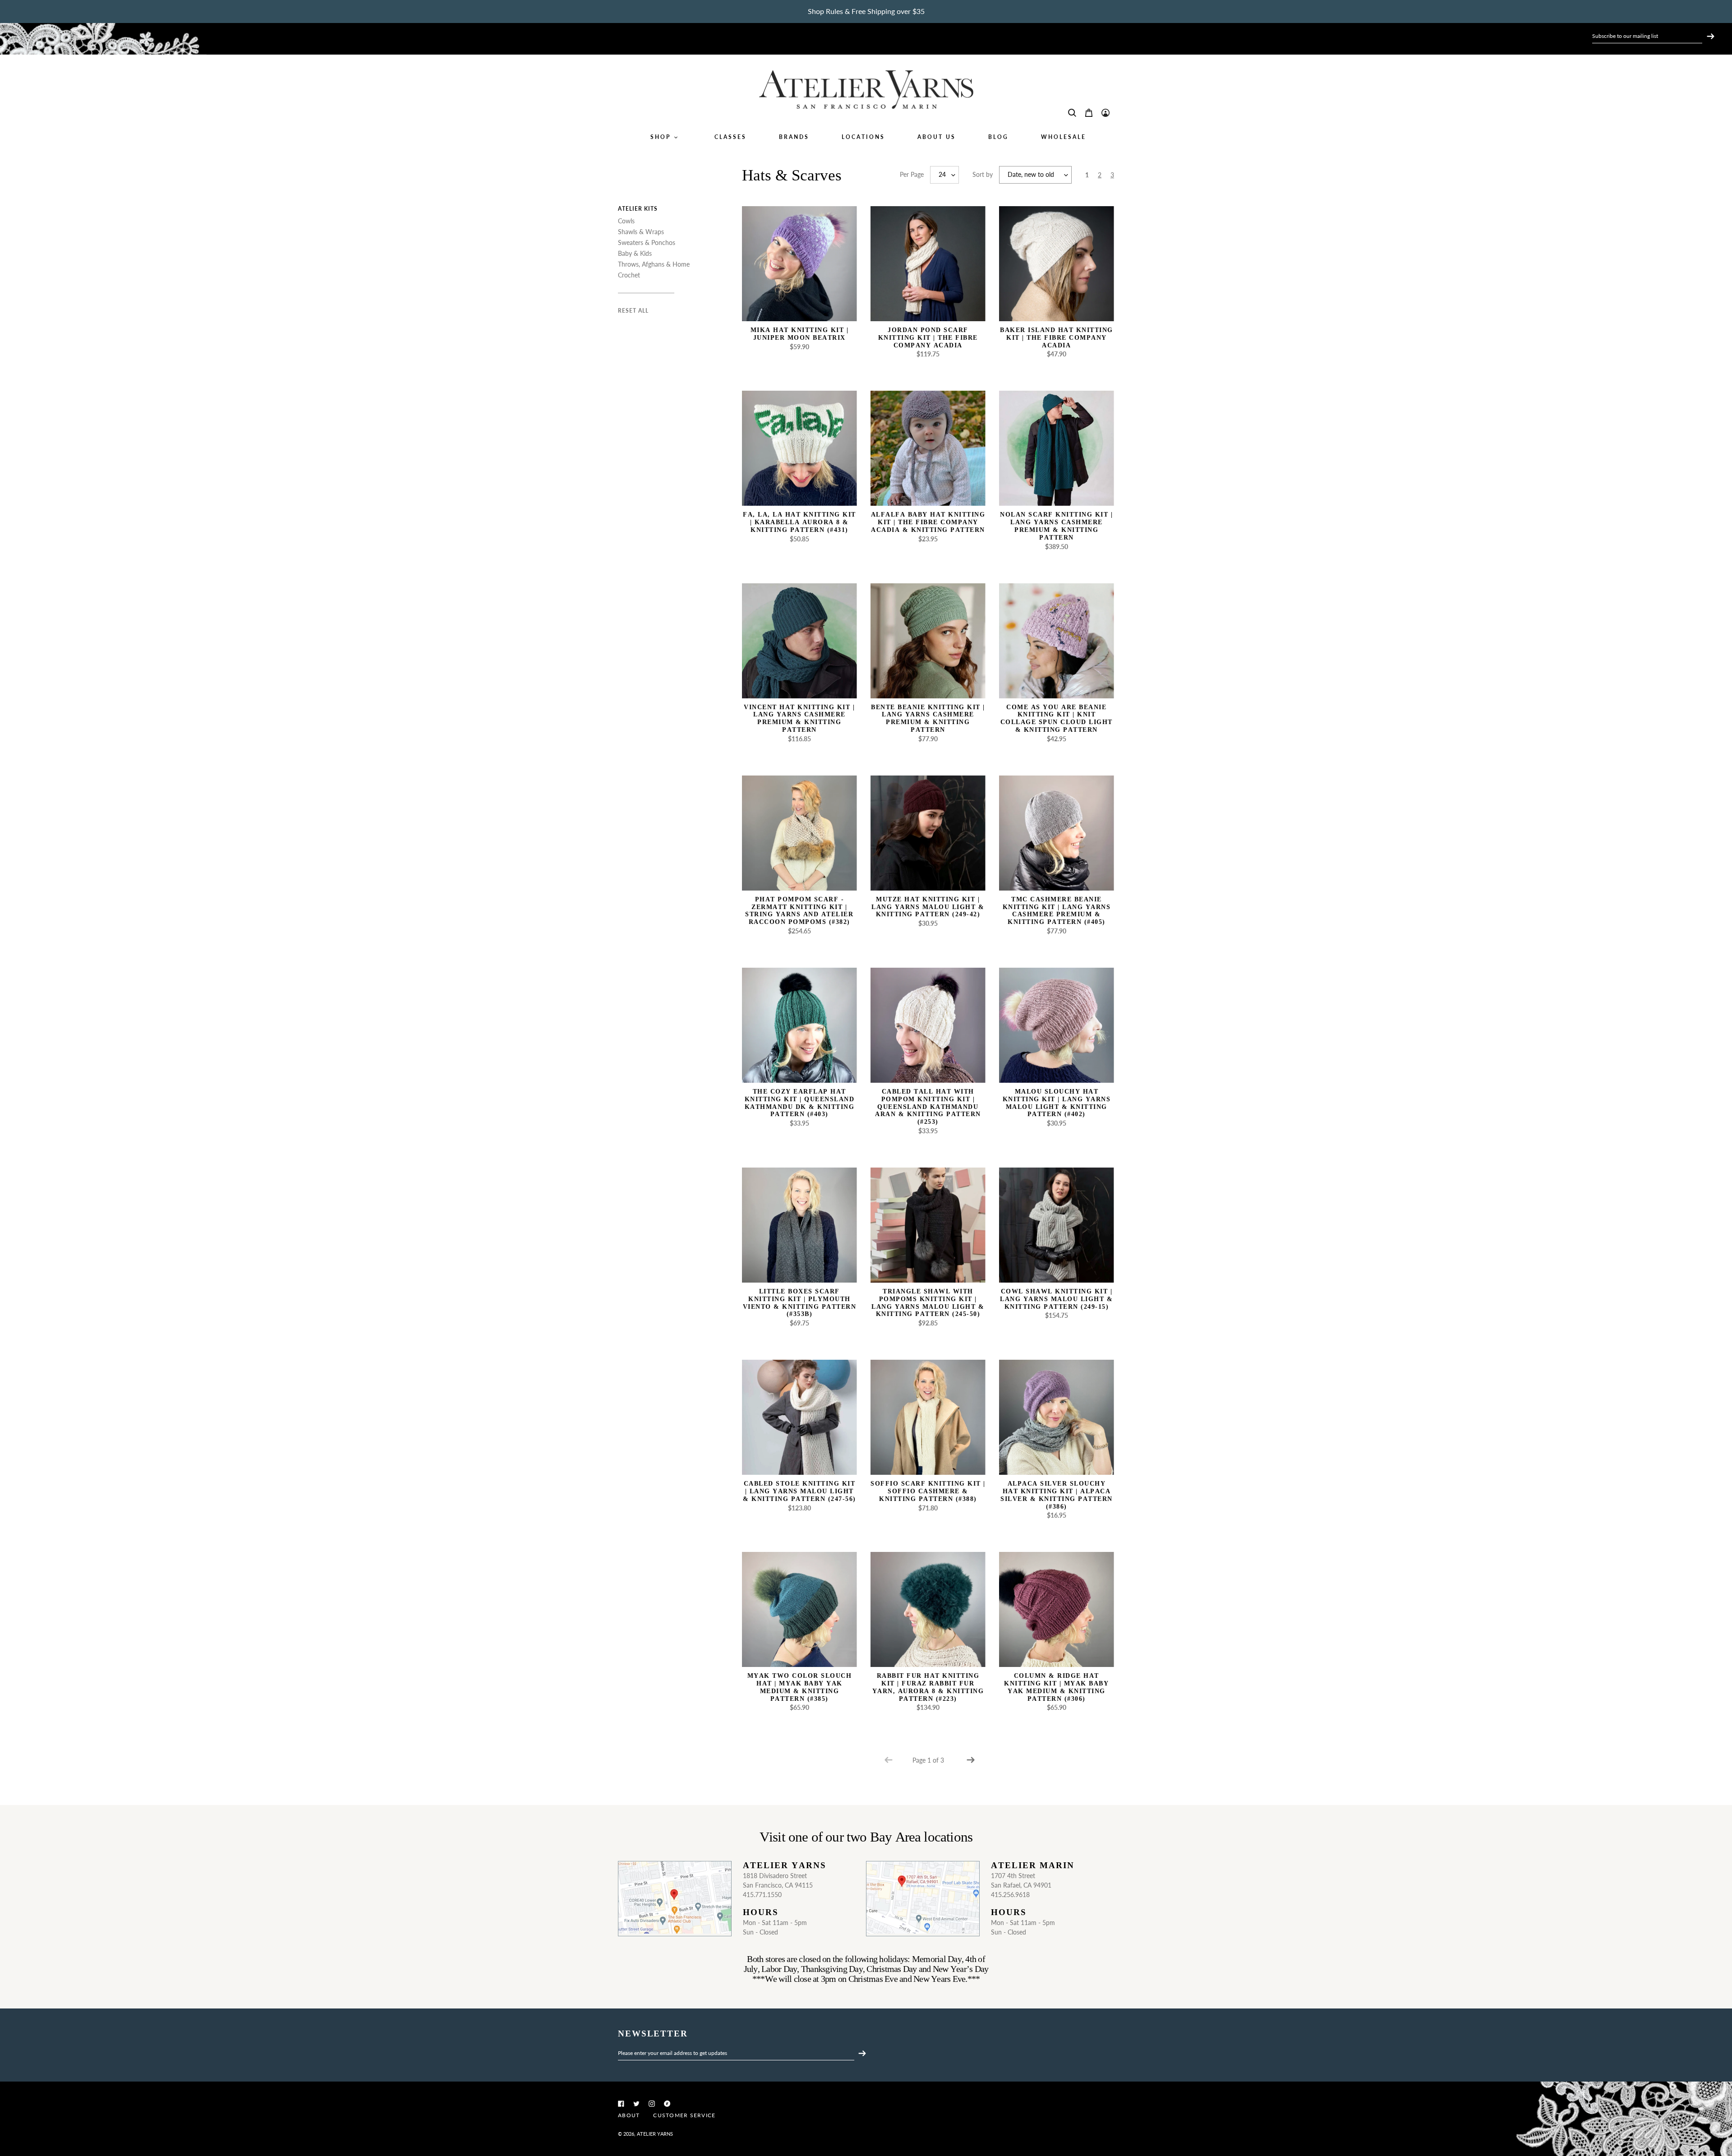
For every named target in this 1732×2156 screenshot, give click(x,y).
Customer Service (684, 2115)
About (629, 2115)
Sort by (983, 174)
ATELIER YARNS (655, 2134)
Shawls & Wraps (641, 232)
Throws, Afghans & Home (654, 264)
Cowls (626, 221)
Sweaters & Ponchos (647, 242)
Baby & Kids (635, 253)
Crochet (629, 275)
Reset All (633, 311)
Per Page (912, 174)
